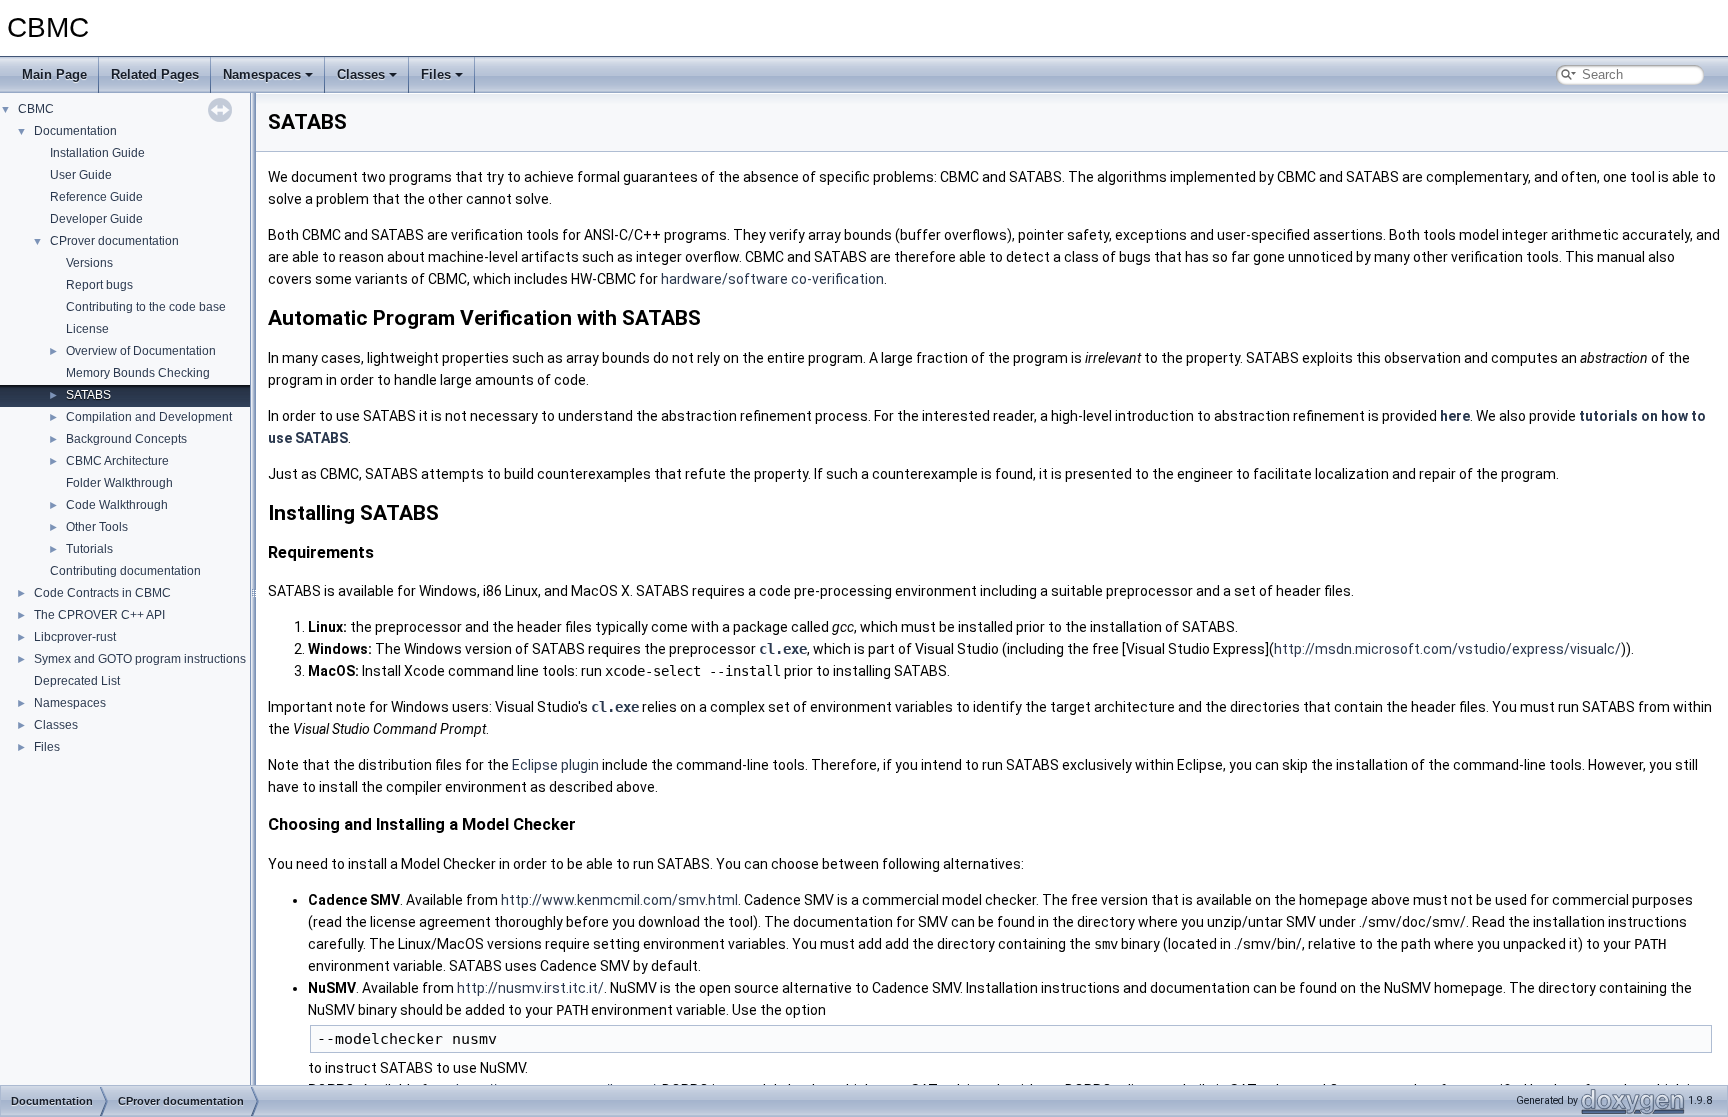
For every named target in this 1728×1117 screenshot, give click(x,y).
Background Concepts (126, 439)
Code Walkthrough (117, 505)
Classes (361, 74)
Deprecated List (77, 681)
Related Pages (155, 74)
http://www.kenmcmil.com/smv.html (619, 900)
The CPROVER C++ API (99, 615)
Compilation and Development (149, 417)
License (87, 329)
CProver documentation (114, 241)
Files (436, 74)
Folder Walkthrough (119, 483)
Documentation (75, 131)
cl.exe (783, 649)
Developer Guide (96, 219)
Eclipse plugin (555, 765)
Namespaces (262, 74)
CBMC (36, 109)
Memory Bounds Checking (138, 373)
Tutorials (89, 549)
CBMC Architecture (117, 461)
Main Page (54, 74)
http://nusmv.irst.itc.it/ (530, 988)
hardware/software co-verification (772, 279)
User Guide (81, 175)
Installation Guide (97, 153)
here (1455, 416)
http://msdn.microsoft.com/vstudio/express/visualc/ (1447, 649)
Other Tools (97, 527)
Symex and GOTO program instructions (140, 659)
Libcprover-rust (75, 637)
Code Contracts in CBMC (102, 593)
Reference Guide (96, 197)
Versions (89, 263)
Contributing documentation (125, 571)
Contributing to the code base (146, 307)
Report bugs (99, 285)
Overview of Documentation (141, 351)
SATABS (88, 395)
